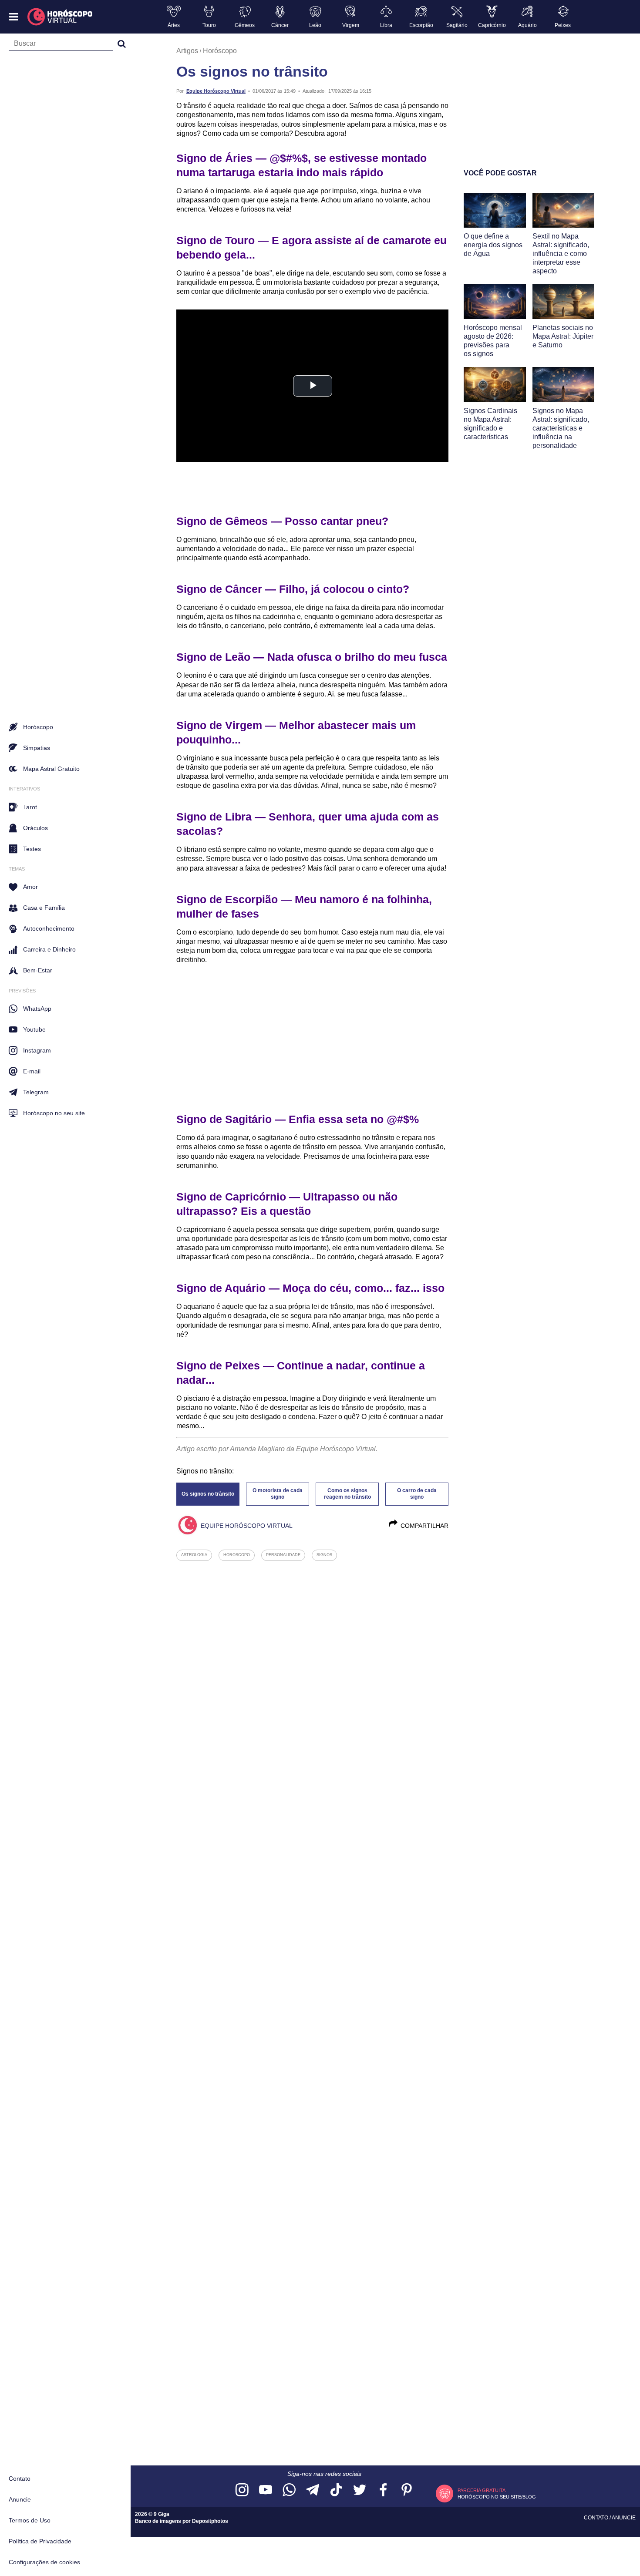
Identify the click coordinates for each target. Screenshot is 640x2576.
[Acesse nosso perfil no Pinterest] (407, 2490)
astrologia (194, 1555)
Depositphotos (210, 2521)
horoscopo (237, 1555)
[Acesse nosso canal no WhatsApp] (289, 2490)
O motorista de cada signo (278, 1494)
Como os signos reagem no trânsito (347, 1494)
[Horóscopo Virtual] (60, 17)
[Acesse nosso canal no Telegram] (313, 2490)
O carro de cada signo (417, 1494)
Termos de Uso (30, 2520)
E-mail (32, 1071)
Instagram (37, 1050)
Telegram (36, 1092)
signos (324, 1555)
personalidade (283, 1555)
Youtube (34, 1029)
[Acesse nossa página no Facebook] (383, 2490)
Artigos (187, 51)
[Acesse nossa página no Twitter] (360, 2490)
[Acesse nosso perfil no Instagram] (242, 2490)
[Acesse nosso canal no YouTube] (266, 2490)
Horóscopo (220, 51)
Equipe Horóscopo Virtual (216, 91)
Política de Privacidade (40, 2541)
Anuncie (20, 2499)
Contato (20, 2478)
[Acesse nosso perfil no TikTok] (336, 2490)
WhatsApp (37, 1009)
